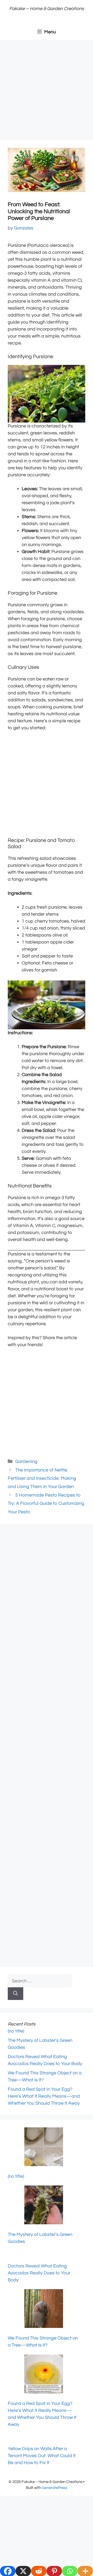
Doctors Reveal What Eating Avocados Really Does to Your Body (39, 2273)
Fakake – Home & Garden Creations (47, 9)
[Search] (16, 1994)
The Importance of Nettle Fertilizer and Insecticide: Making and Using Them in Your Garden (42, 1478)
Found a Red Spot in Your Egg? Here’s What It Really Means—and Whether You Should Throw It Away (44, 2096)
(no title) (16, 2031)
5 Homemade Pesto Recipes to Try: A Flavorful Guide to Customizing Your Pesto (46, 1504)
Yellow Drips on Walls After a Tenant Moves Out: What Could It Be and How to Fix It (42, 2456)
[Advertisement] (47, 91)
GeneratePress (55, 2488)
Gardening (26, 1462)
